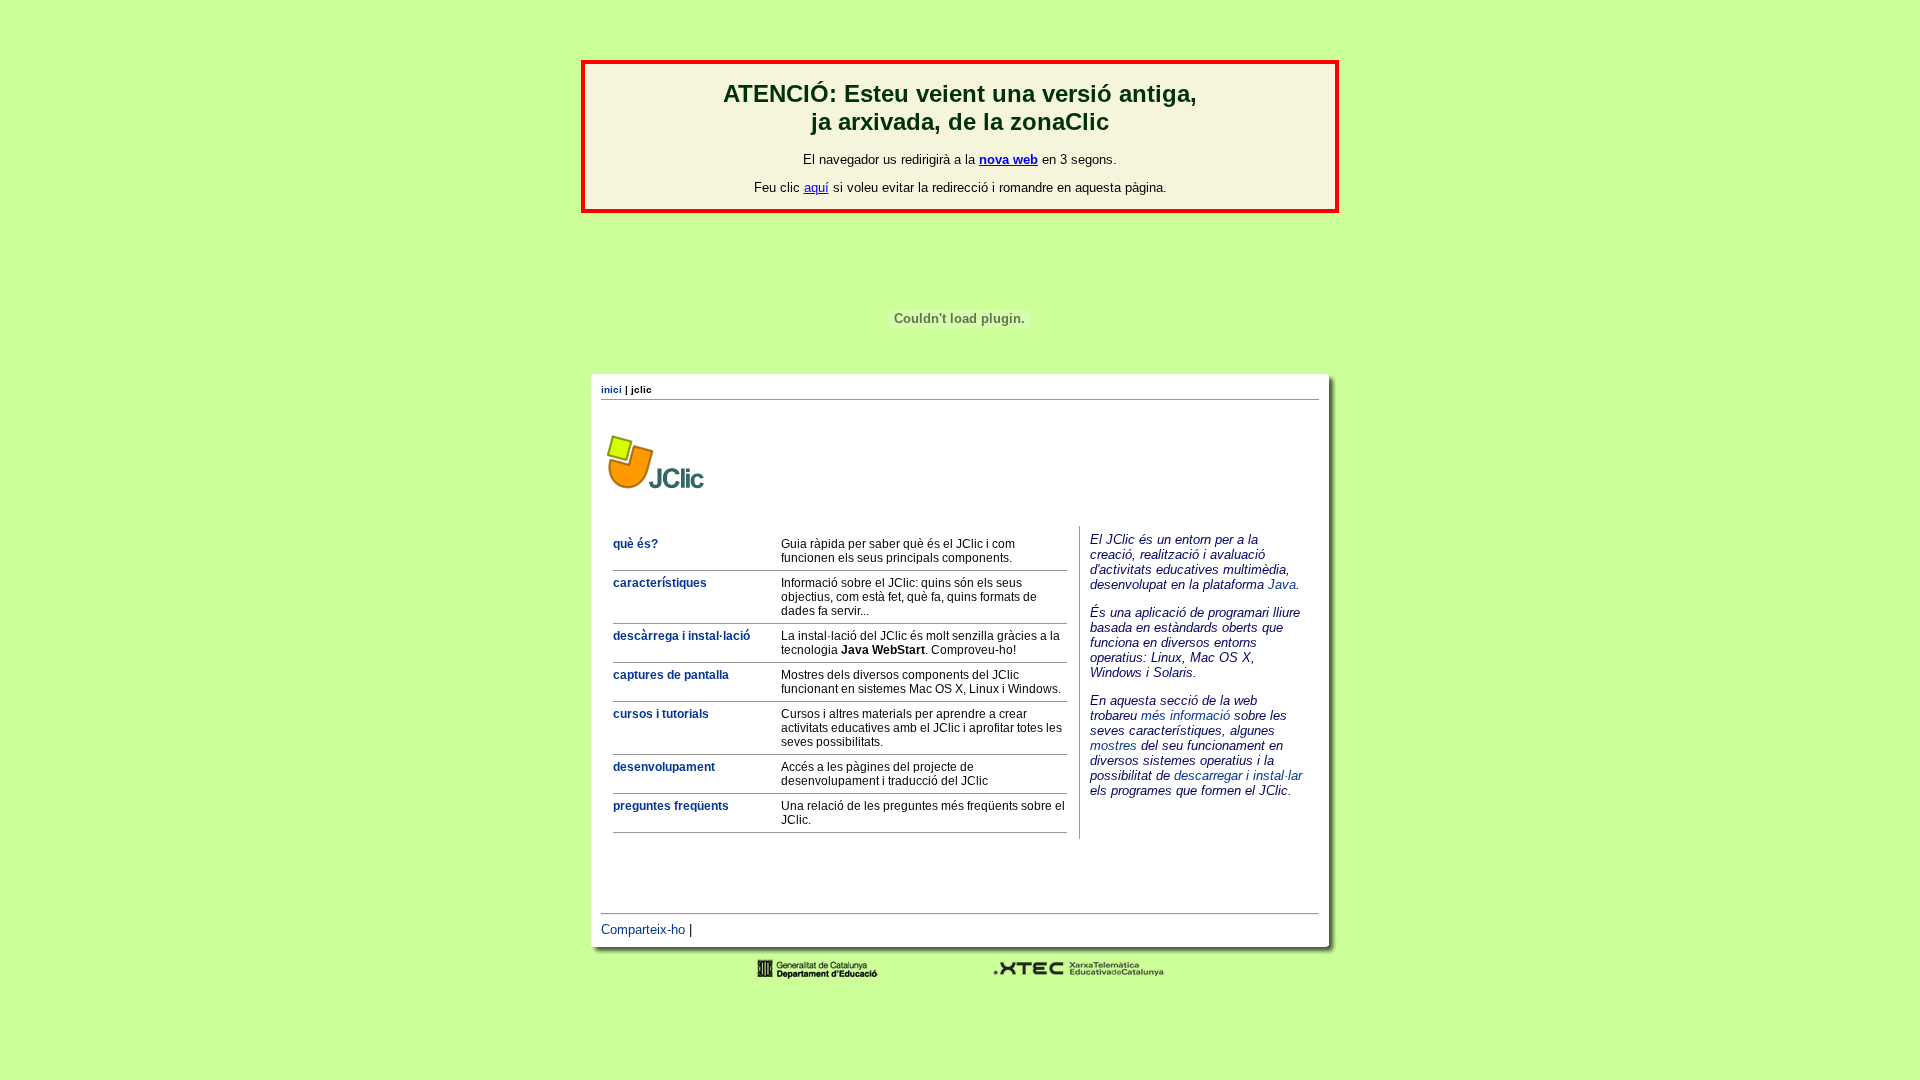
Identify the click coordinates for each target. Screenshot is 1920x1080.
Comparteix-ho (643, 929)
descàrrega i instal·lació (681, 636)
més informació (1185, 715)
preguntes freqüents (671, 806)
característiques (660, 583)
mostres (1113, 745)
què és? (635, 544)
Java (1282, 584)
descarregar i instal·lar (1238, 775)
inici (611, 389)
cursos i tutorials (661, 714)
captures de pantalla (671, 675)
